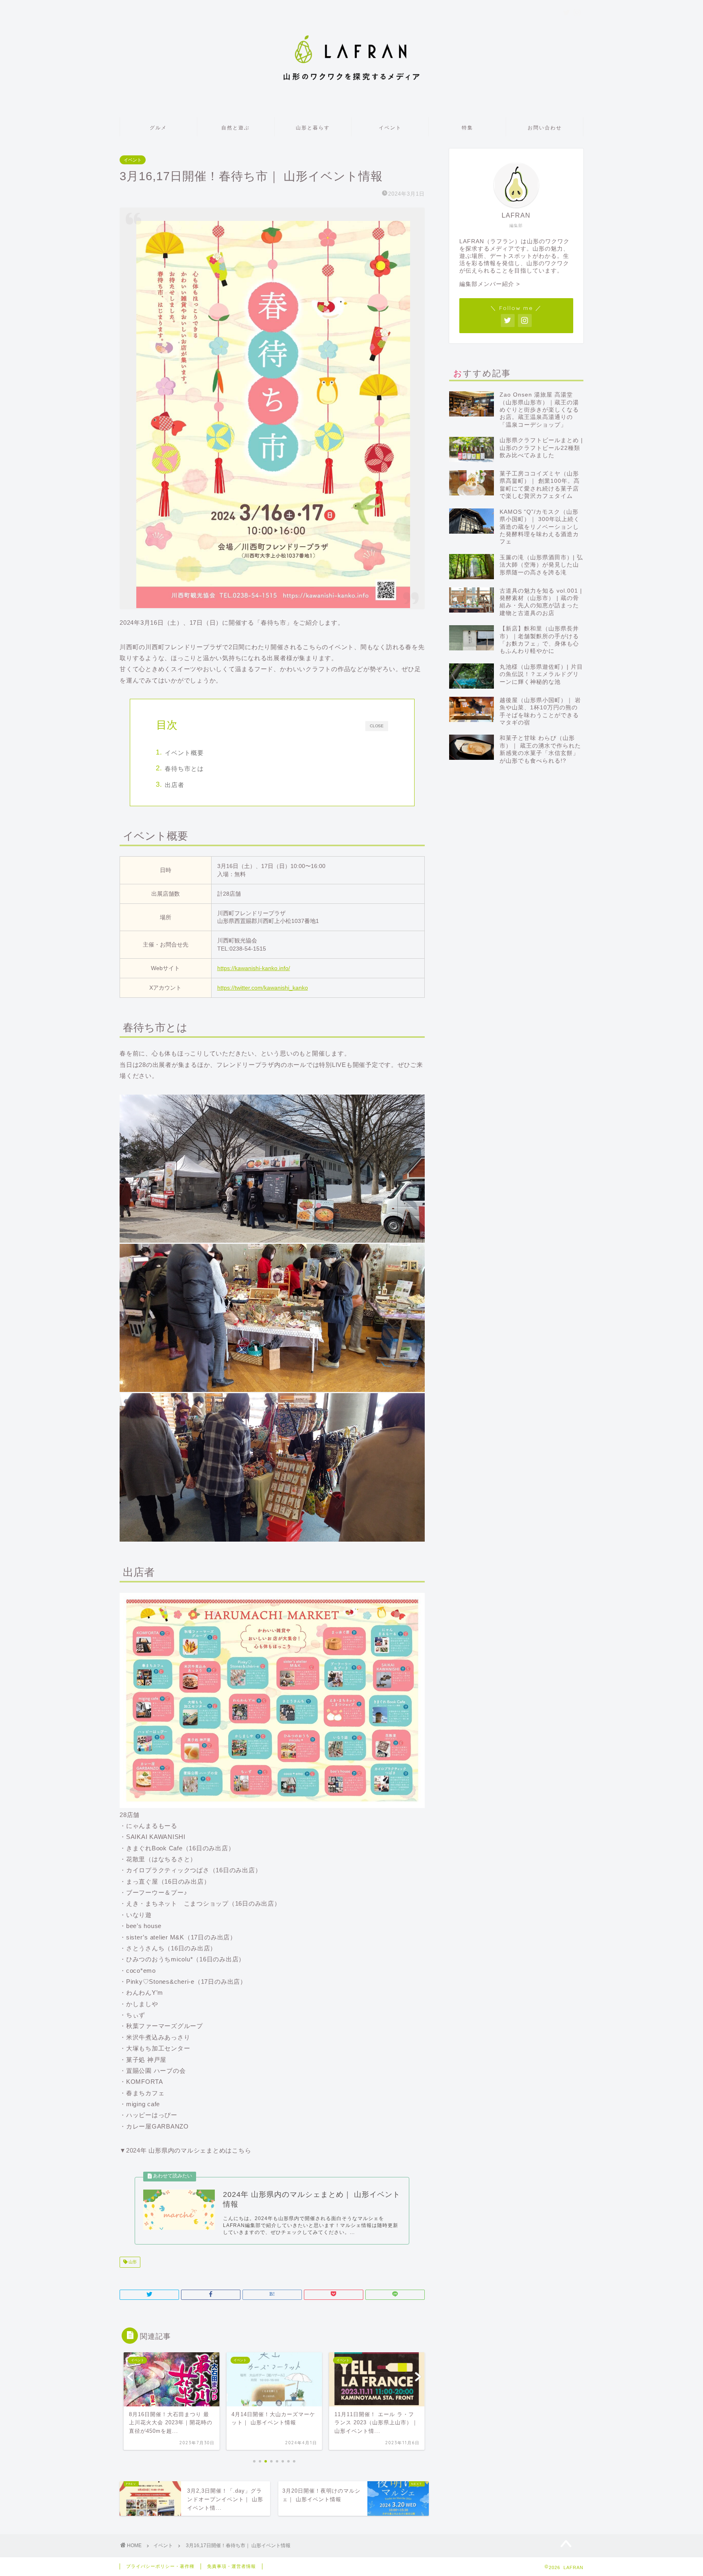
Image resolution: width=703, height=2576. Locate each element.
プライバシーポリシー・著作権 (160, 2566)
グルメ (158, 128)
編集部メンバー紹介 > (490, 284)
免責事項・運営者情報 (231, 2566)
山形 (132, 2262)
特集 (467, 128)
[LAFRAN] (351, 82)
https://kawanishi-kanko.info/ (254, 968)
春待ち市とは (184, 769)
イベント (390, 128)
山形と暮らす (313, 128)
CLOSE (377, 726)
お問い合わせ (545, 128)
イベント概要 (184, 753)
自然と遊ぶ (236, 128)
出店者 (175, 785)
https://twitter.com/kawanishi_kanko (263, 988)
